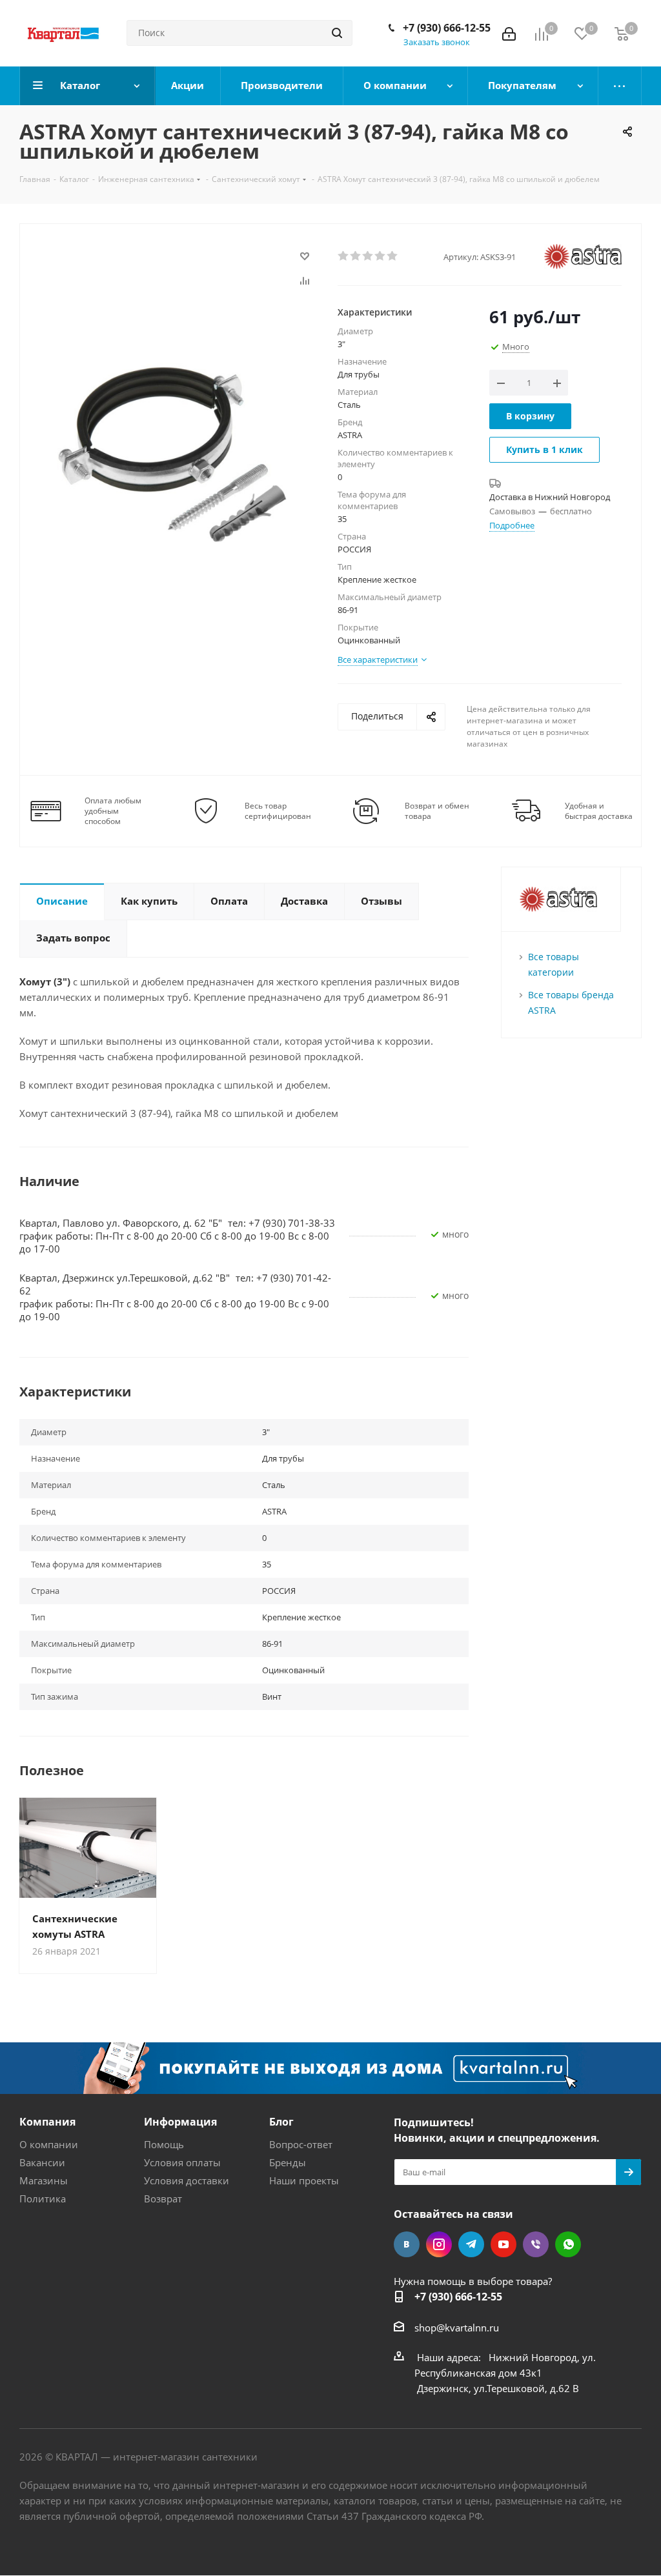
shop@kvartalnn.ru (457, 2328)
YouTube (503, 2244)
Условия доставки (187, 2180)
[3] (368, 256)
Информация (180, 2122)
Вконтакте (407, 2244)
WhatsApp (568, 2244)
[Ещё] (620, 86)
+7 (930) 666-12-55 (447, 28)
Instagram (439, 2244)
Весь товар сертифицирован (278, 811)
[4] (381, 256)
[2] (356, 256)
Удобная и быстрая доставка (599, 811)
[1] (344, 256)
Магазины (44, 2180)
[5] (393, 256)
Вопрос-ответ (301, 2144)
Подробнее (512, 525)
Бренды (288, 2162)
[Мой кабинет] (509, 33)
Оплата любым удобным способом (113, 811)
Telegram (471, 2244)
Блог (281, 2122)
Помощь (164, 2144)
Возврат (163, 2199)
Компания (47, 2122)
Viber (536, 2244)
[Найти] (337, 33)
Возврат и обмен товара (437, 811)
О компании (49, 2144)
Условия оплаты (182, 2162)
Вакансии (42, 2162)
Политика (43, 2199)
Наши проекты (304, 2180)
